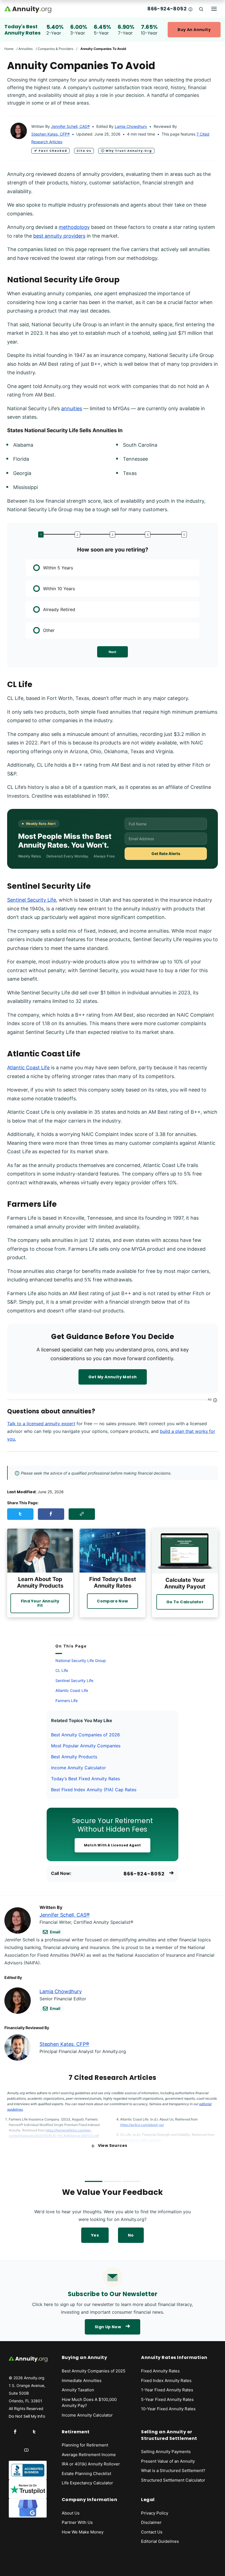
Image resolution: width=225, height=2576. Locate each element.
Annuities (26, 49)
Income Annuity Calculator (78, 1768)
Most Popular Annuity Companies (86, 1746)
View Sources (113, 2145)
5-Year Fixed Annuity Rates (167, 2399)
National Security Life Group (81, 1660)
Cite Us (84, 151)
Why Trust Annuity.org (129, 151)
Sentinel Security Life (32, 900)
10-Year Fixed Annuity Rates (168, 2409)
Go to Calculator (185, 1602)
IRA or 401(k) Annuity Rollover (91, 2464)
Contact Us (152, 2532)
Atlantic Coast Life (28, 1068)
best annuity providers (59, 236)
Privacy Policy (155, 2513)
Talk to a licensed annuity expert (41, 1424)
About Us (71, 2513)
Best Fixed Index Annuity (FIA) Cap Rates (94, 1790)
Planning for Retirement (85, 2445)
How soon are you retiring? (113, 550)
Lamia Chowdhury (131, 126)
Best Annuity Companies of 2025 (94, 2371)
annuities (72, 408)
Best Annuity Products (74, 1757)
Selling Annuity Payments (166, 2452)
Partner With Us (77, 2522)
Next (113, 652)
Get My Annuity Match (113, 1377)
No (131, 2235)
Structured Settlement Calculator (173, 2480)
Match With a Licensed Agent (113, 1845)
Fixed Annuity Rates (160, 2371)
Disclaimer (151, 2522)
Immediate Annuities (82, 2380)
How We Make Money (83, 2532)
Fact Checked (53, 151)
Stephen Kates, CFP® (50, 134)
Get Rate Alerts (166, 853)
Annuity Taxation (78, 2390)
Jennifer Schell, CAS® (70, 126)
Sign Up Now (108, 2327)
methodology (74, 227)
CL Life (62, 1670)
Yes (95, 2235)
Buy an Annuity (194, 30)
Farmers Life (67, 1701)
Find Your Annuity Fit (40, 1603)
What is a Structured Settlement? (173, 2470)
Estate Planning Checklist (86, 2474)
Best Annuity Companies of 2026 (85, 1735)
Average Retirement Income (89, 2455)
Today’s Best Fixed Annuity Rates (85, 1779)
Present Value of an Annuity (168, 2461)
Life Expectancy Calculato (87, 2483)
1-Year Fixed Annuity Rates (167, 2390)
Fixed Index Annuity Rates (166, 2380)
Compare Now (112, 1601)
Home (9, 49)
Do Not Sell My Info (27, 2416)
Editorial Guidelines (160, 2541)
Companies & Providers (55, 49)
